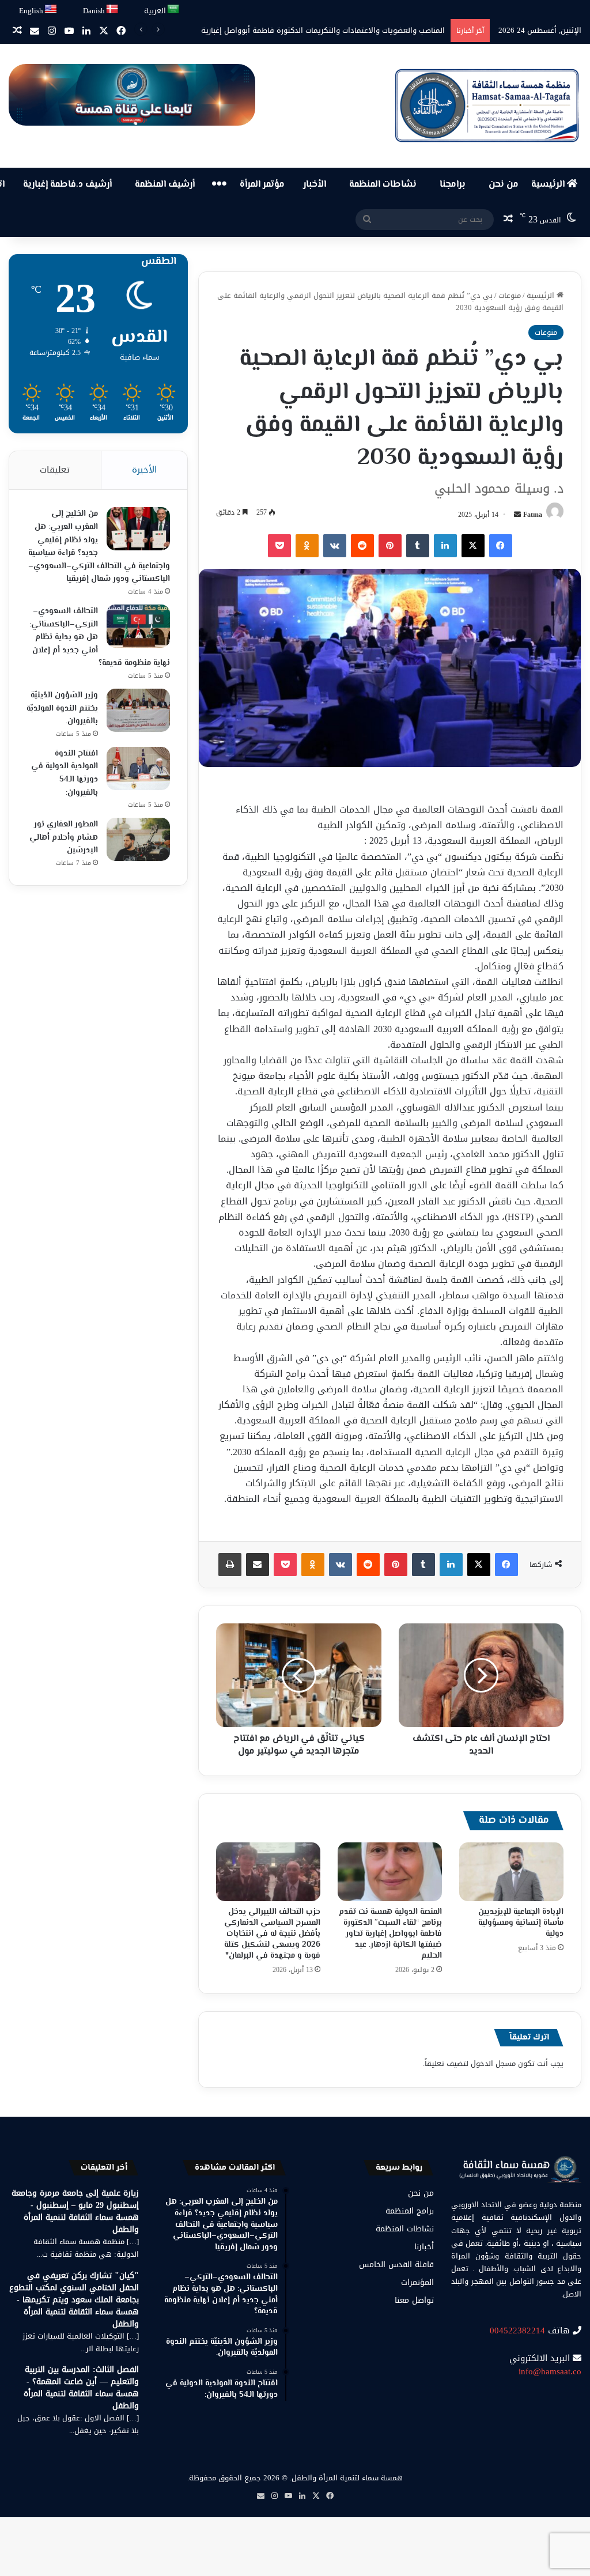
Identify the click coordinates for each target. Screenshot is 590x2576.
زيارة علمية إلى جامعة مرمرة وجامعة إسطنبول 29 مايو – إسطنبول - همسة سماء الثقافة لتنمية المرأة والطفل (75, 2211)
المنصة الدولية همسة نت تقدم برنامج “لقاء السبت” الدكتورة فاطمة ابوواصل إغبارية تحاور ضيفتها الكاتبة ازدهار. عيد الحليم (390, 1934)
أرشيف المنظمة (165, 185)
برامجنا (453, 185)
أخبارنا (424, 2247)
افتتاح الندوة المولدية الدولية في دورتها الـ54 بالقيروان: (65, 773)
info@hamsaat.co (550, 2371)
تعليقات (55, 470)
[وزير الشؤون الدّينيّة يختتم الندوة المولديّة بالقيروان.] (138, 710)
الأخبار (315, 185)
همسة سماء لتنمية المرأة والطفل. (346, 2478)
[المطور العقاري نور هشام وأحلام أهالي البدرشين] (138, 839)
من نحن (504, 185)
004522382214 (517, 2331)
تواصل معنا (414, 2300)
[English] (51, 10)
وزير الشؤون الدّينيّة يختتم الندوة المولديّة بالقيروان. (62, 709)
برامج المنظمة (410, 2211)
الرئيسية (549, 185)
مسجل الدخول (493, 2063)
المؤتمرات (417, 2282)
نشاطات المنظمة (383, 185)
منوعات (510, 295)
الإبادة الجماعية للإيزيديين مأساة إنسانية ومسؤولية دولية (521, 1923)
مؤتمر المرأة (262, 185)
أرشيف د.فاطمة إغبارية (67, 185)
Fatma (533, 515)
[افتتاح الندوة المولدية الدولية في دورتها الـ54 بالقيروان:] (138, 768)
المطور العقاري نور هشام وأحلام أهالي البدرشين (64, 838)
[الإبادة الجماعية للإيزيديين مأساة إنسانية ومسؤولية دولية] (511, 1872)
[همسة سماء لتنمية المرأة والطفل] (487, 106)
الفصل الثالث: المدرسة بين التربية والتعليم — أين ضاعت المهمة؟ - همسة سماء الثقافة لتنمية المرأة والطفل (81, 2388)
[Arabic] (174, 10)
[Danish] (113, 10)
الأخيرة (144, 470)
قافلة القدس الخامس (396, 2265)
